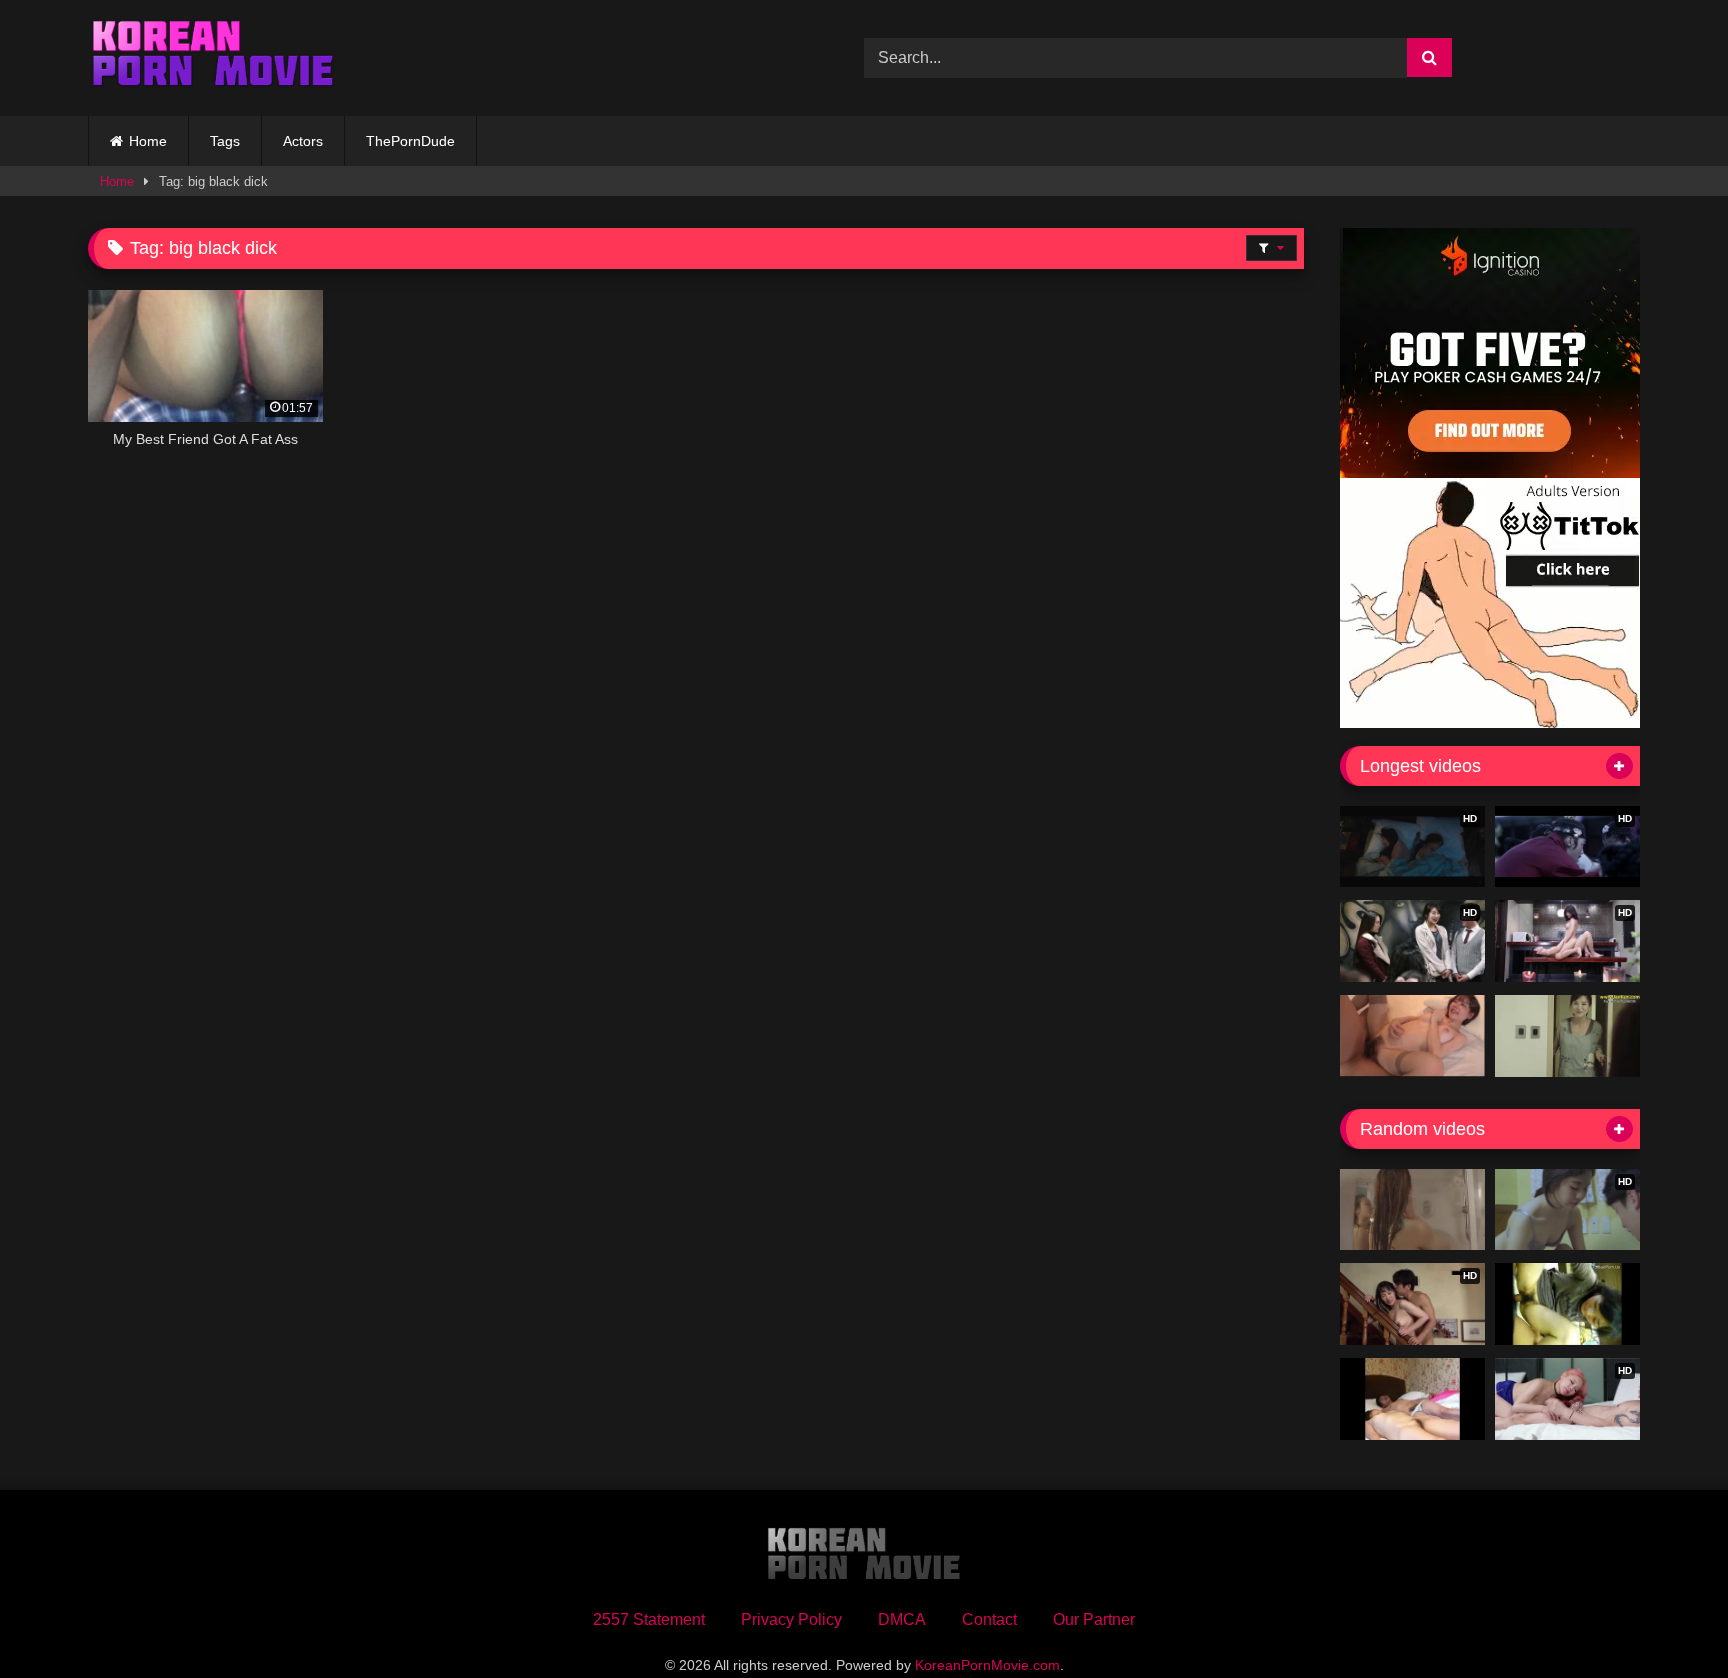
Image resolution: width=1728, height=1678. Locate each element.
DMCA (902, 1619)
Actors (303, 141)
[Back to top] (1666, 1618)
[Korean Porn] (213, 58)
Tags (225, 141)
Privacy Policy (791, 1619)
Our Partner (1094, 1619)
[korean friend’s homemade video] (1412, 1399)
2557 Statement (649, 1619)
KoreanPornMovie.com (987, 1665)
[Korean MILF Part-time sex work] (1567, 1036)
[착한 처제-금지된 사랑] (1412, 1210)
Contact (989, 1619)
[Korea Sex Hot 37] (1412, 1036)
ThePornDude (410, 141)
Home (148, 141)
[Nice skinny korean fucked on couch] (1567, 1304)
